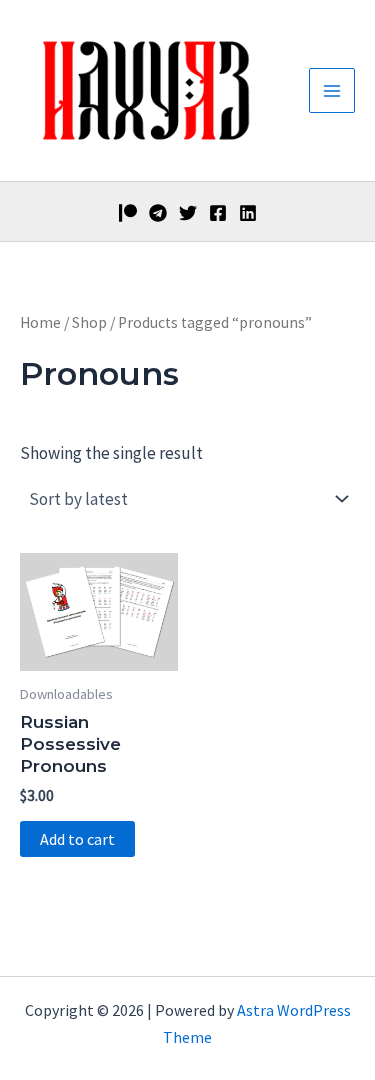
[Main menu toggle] (332, 91)
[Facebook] (218, 213)
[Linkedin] (248, 213)
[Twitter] (188, 213)
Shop (89, 322)
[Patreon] (128, 213)
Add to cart (77, 839)
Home (40, 322)
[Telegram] (158, 213)
